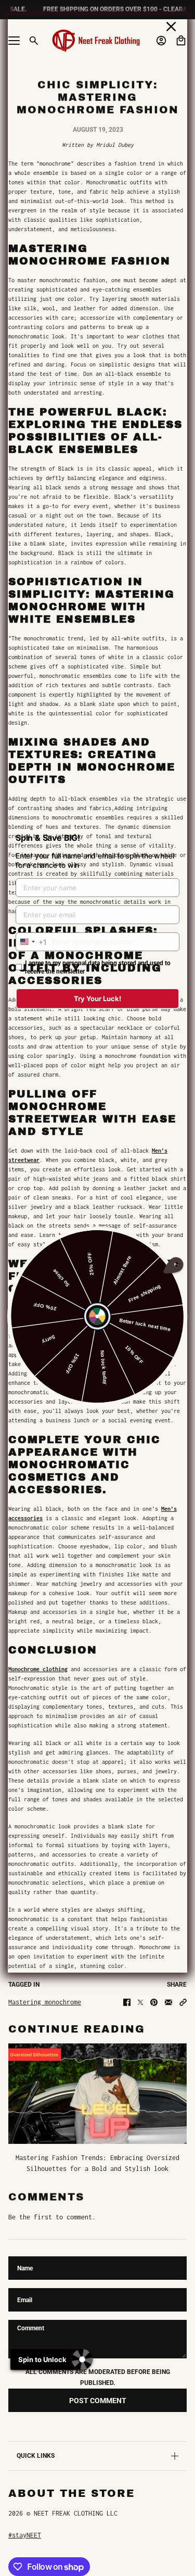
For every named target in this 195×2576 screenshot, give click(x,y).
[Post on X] (140, 2002)
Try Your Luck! (97, 999)
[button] (183, 2002)
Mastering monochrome (45, 2002)
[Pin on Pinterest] (154, 2002)
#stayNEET (25, 2535)
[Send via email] (168, 2002)
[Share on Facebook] (127, 2002)
